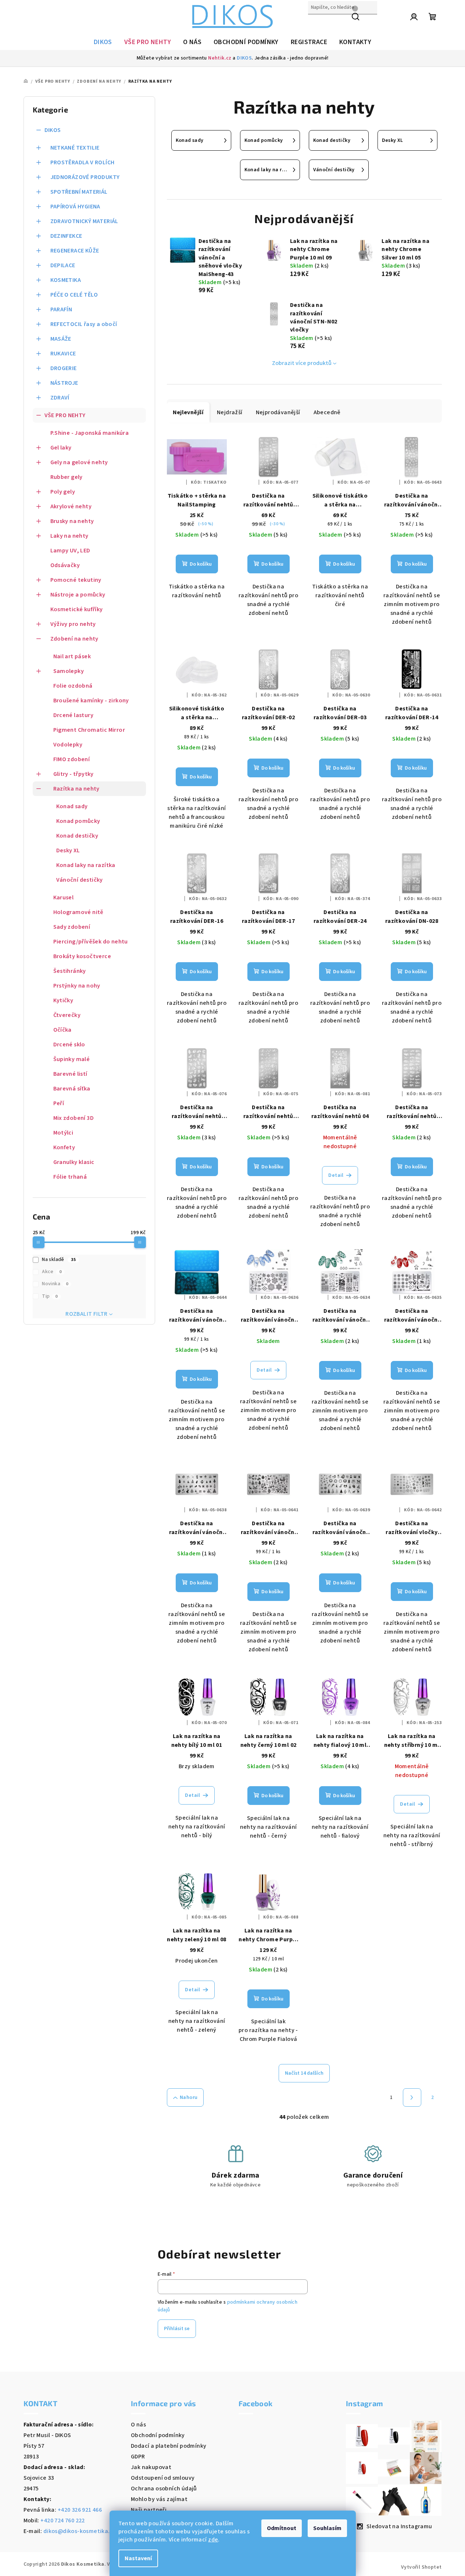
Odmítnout (282, 2528)
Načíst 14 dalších (304, 2073)
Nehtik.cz (220, 58)
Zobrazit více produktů (302, 363)
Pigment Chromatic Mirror (89, 730)
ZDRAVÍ (60, 398)
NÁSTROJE (64, 383)
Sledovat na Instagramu (399, 2526)
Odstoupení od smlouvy (163, 2478)
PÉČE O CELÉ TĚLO (74, 295)
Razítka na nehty (76, 789)
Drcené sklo (69, 1045)
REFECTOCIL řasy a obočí (84, 324)
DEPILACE (63, 265)
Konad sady (72, 806)
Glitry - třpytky (74, 774)
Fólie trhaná (70, 1177)
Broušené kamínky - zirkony (91, 701)
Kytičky (63, 1000)
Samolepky (69, 671)
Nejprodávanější (278, 412)
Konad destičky (77, 836)
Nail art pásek (72, 656)
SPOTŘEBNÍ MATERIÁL (79, 192)
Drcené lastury (74, 715)
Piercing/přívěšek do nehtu (91, 942)
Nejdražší (230, 412)
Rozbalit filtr (87, 1314)
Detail (336, 1175)
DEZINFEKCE (66, 236)
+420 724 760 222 (62, 2521)
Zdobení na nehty (74, 639)
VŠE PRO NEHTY (65, 415)
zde (213, 2540)
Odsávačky (65, 565)
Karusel (64, 898)
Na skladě (59, 1260)
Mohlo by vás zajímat (159, 2499)
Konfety (64, 1147)
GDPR (138, 2457)
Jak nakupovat (151, 2467)
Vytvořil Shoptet (421, 2567)
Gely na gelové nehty (79, 462)
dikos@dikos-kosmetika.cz (80, 2531)
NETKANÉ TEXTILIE (75, 148)
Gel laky (61, 448)
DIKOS (244, 58)
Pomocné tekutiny (76, 580)
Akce (52, 1272)
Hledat (317, 23)
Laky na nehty (69, 536)
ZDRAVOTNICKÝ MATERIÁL (84, 221)
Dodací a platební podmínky (169, 2446)
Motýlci (63, 1133)
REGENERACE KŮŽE (75, 251)
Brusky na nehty (72, 521)
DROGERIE (64, 368)
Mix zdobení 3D (74, 1118)
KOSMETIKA (66, 280)
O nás (138, 2425)
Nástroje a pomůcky (78, 595)
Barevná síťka (72, 1089)
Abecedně (327, 412)
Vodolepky (68, 745)
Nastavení (138, 2558)
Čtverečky (67, 1015)
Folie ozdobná (73, 686)
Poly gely (63, 492)
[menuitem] (103, 42)
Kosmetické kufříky (77, 609)
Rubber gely (67, 477)
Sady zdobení (72, 927)
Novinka (55, 1284)
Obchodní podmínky (158, 2435)
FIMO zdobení (72, 759)
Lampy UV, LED (70, 551)
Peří (59, 1103)
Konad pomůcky (78, 821)
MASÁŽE (61, 339)
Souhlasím (327, 2528)
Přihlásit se (177, 2329)
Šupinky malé (72, 1059)
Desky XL (68, 850)
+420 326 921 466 (80, 2510)
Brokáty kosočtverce (82, 956)
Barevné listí (70, 1074)
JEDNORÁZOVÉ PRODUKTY (85, 177)
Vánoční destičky (80, 880)
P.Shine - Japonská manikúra (90, 433)
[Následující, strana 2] (412, 2097)
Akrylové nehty (71, 506)
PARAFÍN (61, 309)
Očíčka (62, 1030)
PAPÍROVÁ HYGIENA (75, 207)
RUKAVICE (63, 354)
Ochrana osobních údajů (164, 2489)
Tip (50, 1296)
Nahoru (189, 2097)
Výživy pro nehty (73, 624)
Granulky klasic (74, 1162)
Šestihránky (70, 971)
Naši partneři (149, 2510)
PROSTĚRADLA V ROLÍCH (83, 162)
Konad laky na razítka (86, 865)
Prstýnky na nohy (77, 986)
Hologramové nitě (78, 912)
